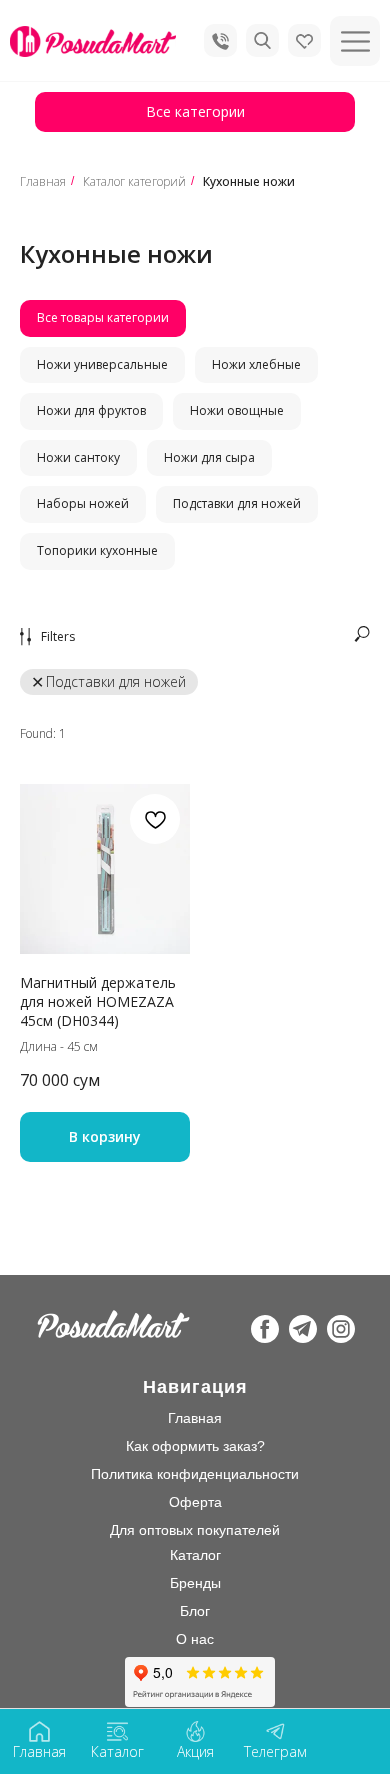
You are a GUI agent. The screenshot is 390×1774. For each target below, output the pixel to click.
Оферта (195, 1502)
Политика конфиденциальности (195, 1474)
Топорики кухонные (97, 550)
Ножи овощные (237, 410)
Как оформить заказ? (195, 1446)
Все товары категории (103, 317)
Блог (195, 1611)
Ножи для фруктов (91, 410)
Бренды (195, 1583)
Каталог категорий (134, 181)
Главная (43, 181)
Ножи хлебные (256, 364)
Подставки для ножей (237, 503)
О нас (195, 1639)
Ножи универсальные (102, 364)
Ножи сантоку (78, 457)
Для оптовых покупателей (195, 1530)
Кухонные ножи (249, 181)
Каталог (195, 1555)
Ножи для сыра (209, 457)
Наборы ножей (83, 503)
